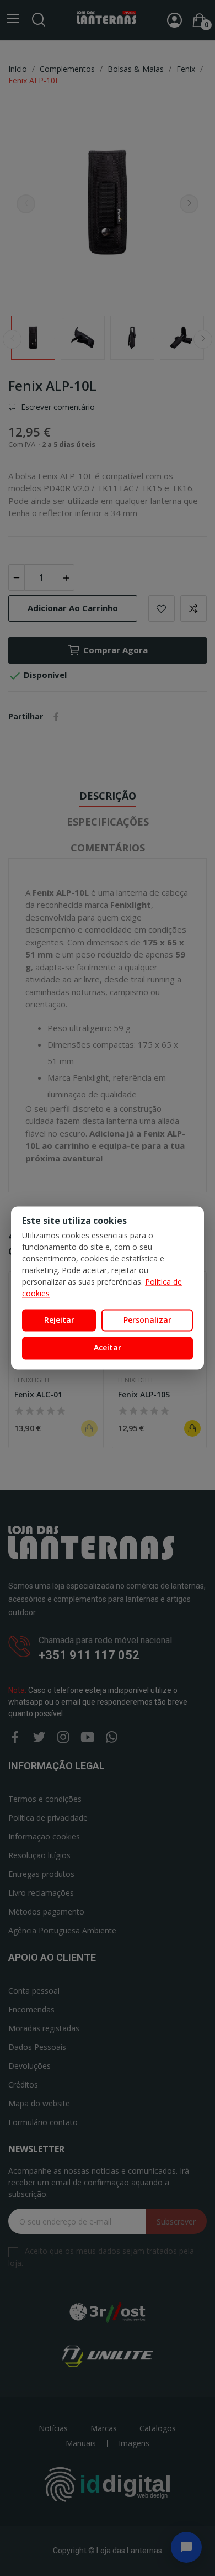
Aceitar (108, 1348)
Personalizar (147, 1320)
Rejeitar (59, 1320)
